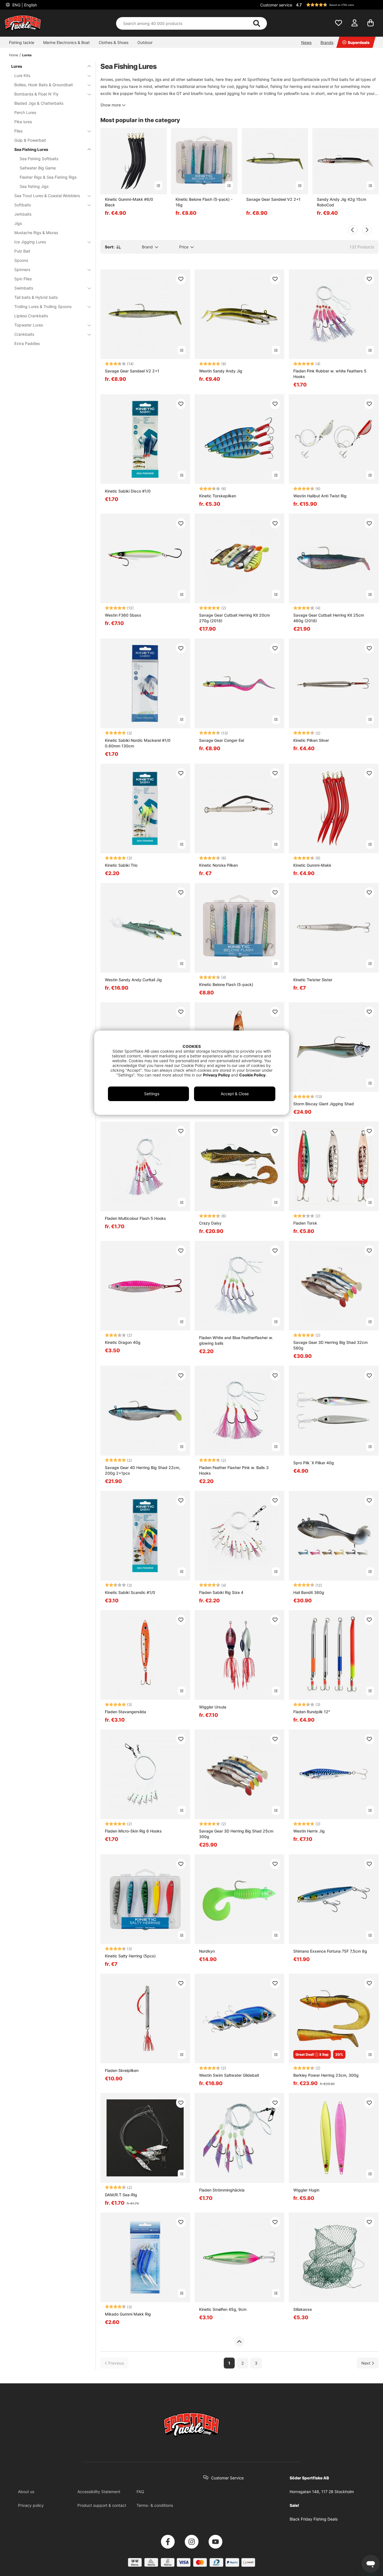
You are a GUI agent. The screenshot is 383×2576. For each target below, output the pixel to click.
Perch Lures (25, 112)
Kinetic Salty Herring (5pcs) (130, 1956)
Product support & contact (102, 2505)
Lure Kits (22, 75)
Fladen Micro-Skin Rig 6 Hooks (133, 1831)
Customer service (276, 5)
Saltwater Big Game (38, 168)
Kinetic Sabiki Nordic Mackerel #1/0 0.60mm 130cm (138, 743)
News (306, 42)
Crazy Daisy (210, 1223)
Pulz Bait (22, 251)
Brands (327, 42)
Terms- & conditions (155, 2505)
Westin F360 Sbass (123, 615)
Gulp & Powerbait (30, 140)
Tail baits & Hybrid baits (36, 297)
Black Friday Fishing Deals (314, 2519)
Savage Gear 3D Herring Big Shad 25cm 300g (236, 1834)
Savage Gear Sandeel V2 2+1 (273, 199)
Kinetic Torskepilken (218, 496)
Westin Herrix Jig (309, 1831)
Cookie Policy (252, 1075)
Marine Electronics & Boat (66, 42)
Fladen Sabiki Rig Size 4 (221, 1592)
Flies (18, 131)
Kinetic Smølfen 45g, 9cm (223, 2309)
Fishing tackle (22, 42)
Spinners (22, 270)
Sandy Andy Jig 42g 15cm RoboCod (342, 202)
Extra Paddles (27, 343)
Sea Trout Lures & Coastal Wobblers (47, 196)
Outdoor (145, 42)
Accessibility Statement (99, 2492)
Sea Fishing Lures (31, 149)
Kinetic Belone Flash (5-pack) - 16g (204, 202)
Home (14, 55)
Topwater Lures (29, 325)
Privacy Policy (216, 1075)
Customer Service (227, 2478)
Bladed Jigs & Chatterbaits (39, 103)
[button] (336, 5)
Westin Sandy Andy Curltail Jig (133, 980)
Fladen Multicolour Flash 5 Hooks (135, 1218)
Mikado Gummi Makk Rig (128, 2314)
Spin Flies (23, 279)
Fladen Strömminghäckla (222, 2190)
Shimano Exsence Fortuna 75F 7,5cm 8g (330, 1951)
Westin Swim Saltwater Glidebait (229, 2075)
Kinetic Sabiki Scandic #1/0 (130, 1592)
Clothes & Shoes (114, 42)
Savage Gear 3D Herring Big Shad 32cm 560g (330, 1345)
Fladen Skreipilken (122, 2070)
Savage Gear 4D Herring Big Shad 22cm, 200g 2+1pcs (143, 1470)
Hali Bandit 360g (309, 1592)
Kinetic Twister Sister (313, 980)
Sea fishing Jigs (34, 186)
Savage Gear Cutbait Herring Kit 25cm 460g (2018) (329, 618)
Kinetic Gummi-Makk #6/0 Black (129, 202)
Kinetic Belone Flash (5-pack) (226, 984)
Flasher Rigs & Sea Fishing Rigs (48, 177)
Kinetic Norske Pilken (218, 865)
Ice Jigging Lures (30, 242)
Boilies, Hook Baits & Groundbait (44, 85)
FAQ (140, 2492)
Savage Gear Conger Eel (222, 740)
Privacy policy (31, 2505)
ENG (24, 5)
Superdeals (359, 42)
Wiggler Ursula (213, 1707)
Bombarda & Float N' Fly (36, 94)
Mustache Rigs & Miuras (36, 233)
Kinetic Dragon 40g (123, 1342)
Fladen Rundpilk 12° (312, 1712)
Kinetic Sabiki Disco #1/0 (128, 491)
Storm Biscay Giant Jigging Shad (324, 1104)
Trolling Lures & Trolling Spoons (43, 306)
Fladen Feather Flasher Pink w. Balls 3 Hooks (234, 1470)
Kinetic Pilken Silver (311, 740)
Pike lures (23, 122)
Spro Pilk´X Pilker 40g (314, 1463)
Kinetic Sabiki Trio (121, 865)
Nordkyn (207, 1951)
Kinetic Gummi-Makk (312, 865)
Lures (27, 55)
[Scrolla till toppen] (239, 2342)
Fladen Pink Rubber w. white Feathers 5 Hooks (330, 374)
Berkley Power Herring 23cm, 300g (326, 2075)
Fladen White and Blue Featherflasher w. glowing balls (236, 1340)
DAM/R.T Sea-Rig (121, 2195)
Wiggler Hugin (306, 2190)
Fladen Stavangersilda (125, 1712)
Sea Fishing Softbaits (39, 159)
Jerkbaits (23, 214)
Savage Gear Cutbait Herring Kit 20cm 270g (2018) (234, 618)
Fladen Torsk (305, 1223)
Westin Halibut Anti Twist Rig (320, 496)
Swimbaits (24, 288)
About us (26, 2492)
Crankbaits (24, 334)
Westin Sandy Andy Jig (221, 371)
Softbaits (23, 205)
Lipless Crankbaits (31, 316)
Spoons (21, 260)
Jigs (18, 223)
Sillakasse (303, 2309)
